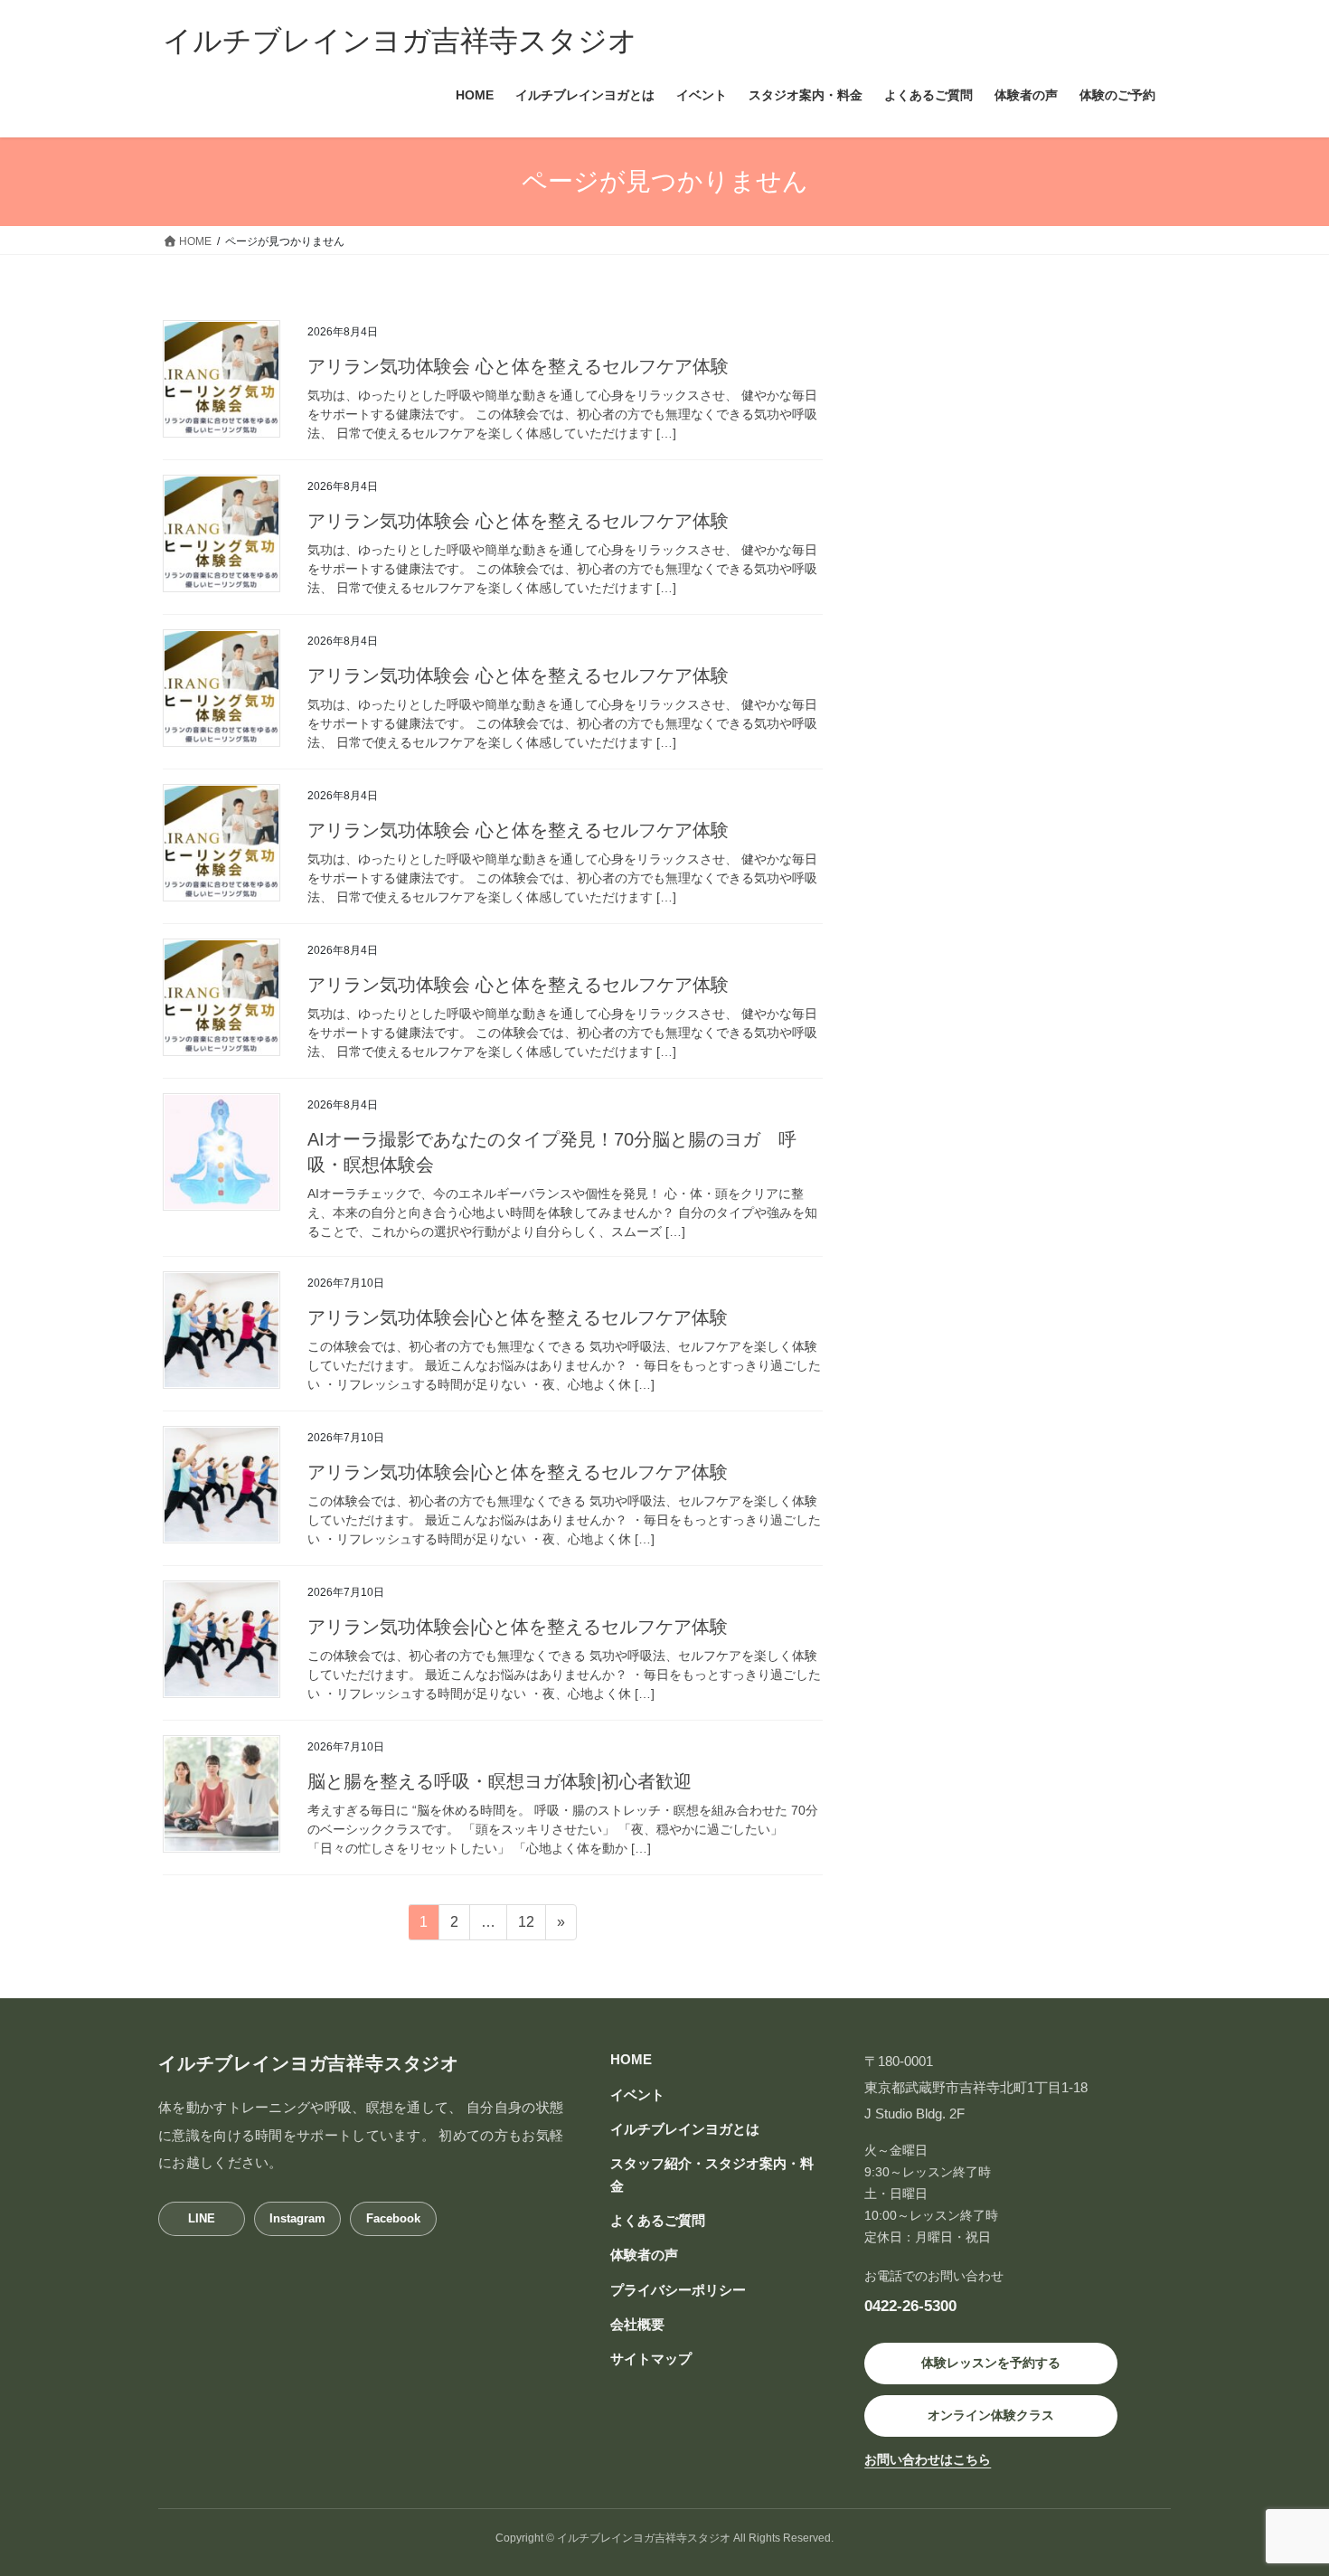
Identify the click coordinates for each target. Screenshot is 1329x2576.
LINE (202, 2218)
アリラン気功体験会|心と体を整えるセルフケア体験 (518, 1317)
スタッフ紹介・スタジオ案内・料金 (712, 2174)
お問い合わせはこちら (928, 2459)
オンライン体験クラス (991, 2415)
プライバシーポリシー (678, 2290)
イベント (637, 2095)
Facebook (393, 2218)
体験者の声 (644, 2255)
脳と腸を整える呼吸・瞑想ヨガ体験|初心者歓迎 (500, 1781)
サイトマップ (651, 2359)
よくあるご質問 (658, 2220)
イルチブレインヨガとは (685, 2129)
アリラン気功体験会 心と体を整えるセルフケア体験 (518, 366)
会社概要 (637, 2324)
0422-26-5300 (910, 2306)
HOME (631, 2059)
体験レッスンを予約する (991, 2363)
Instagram (297, 2218)
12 (526, 1927)
